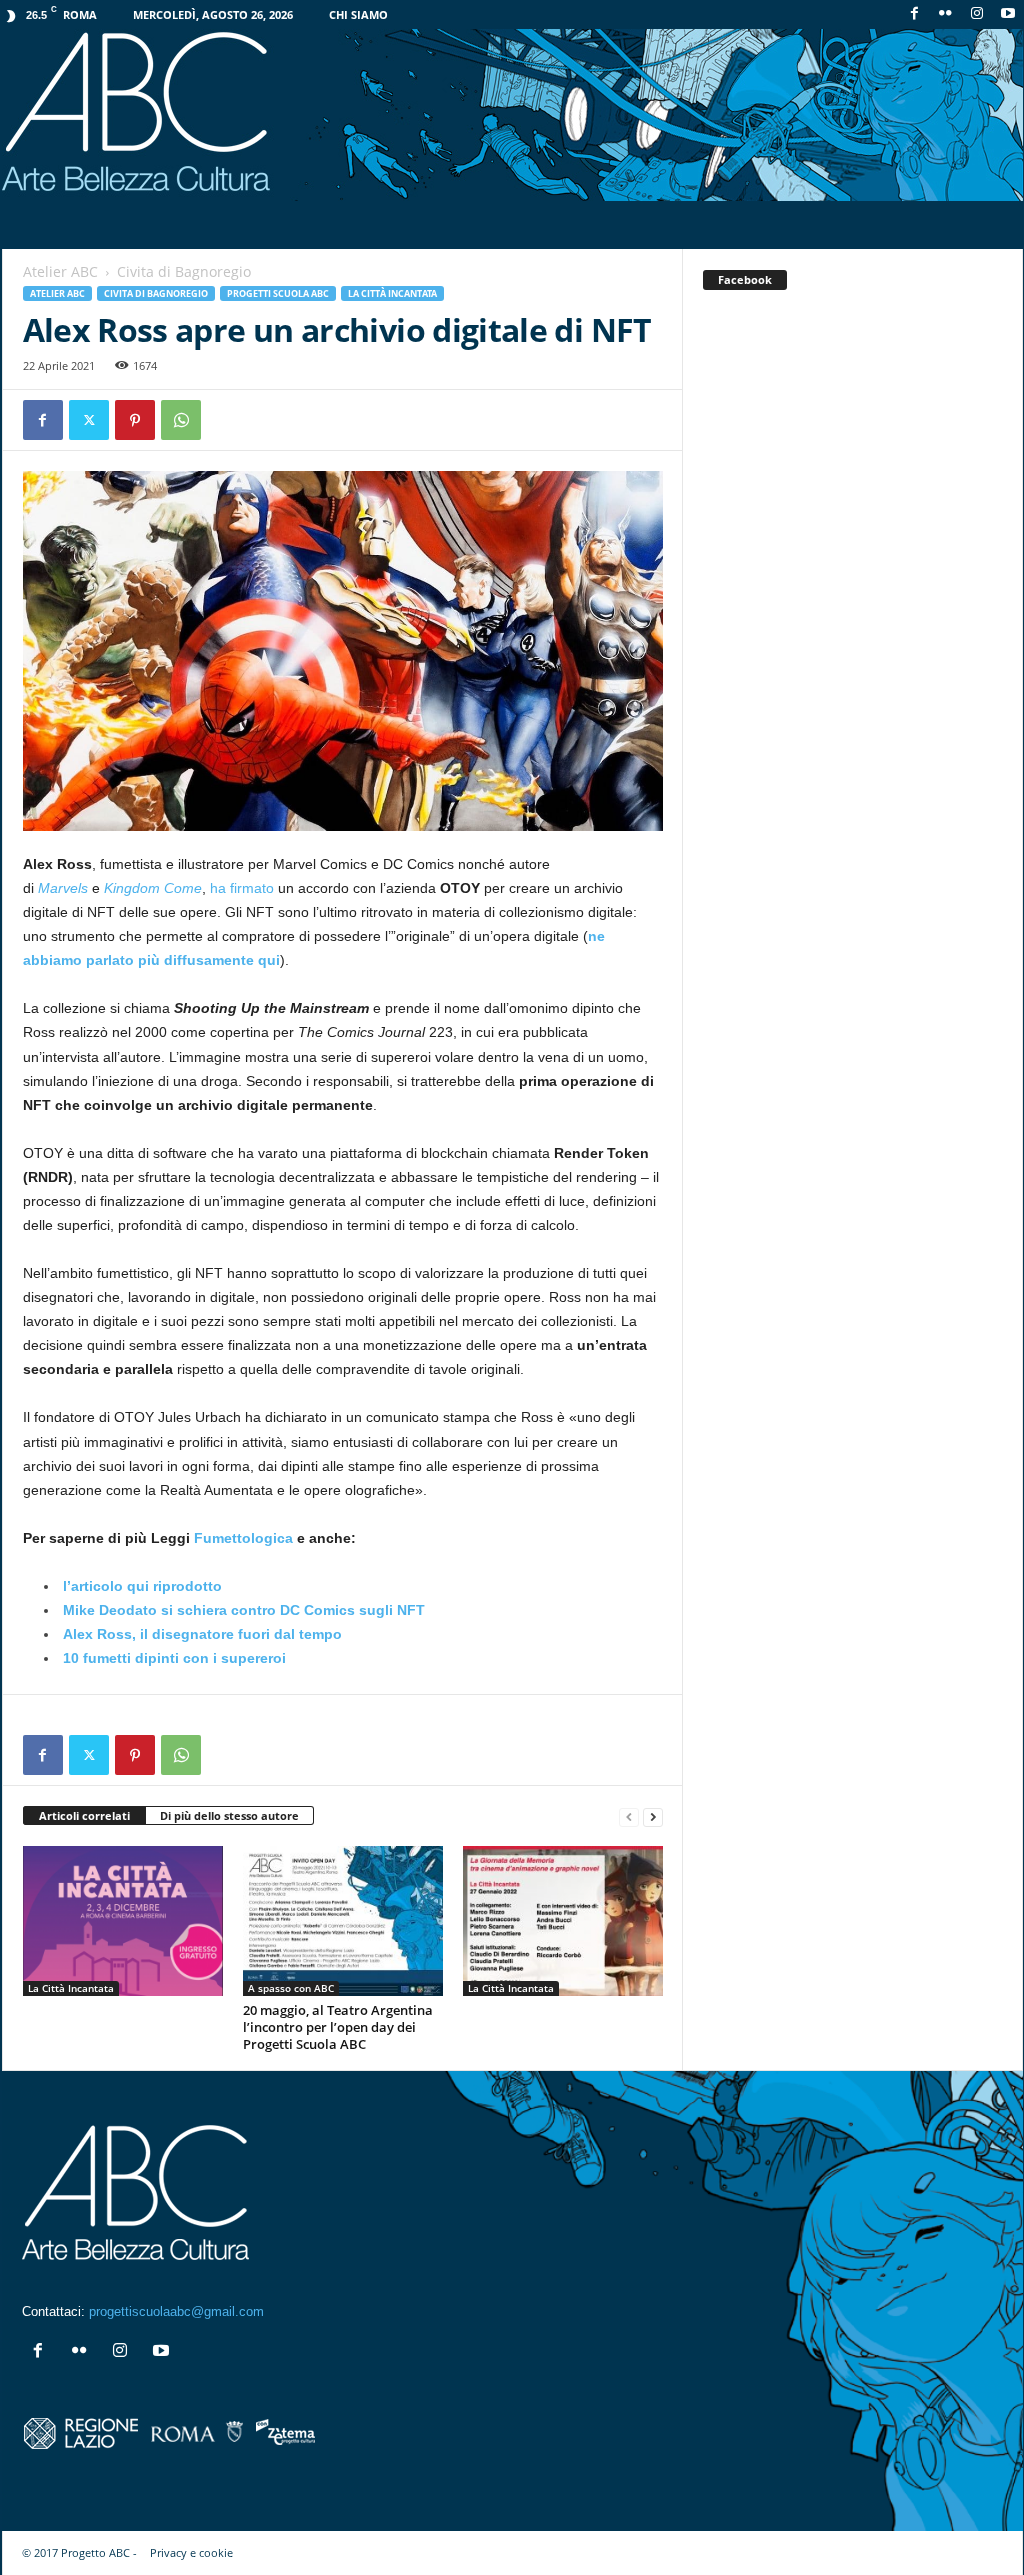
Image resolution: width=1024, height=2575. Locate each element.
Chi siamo (358, 14)
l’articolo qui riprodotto (142, 1586)
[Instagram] (977, 14)
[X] (89, 420)
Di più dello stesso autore (229, 1815)
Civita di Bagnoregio (156, 293)
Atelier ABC (60, 271)
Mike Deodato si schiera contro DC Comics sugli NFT (244, 1610)
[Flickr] (946, 14)
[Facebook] (915, 14)
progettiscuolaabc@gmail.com (176, 2311)
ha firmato (242, 888)
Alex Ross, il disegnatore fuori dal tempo (202, 1634)
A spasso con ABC (291, 1988)
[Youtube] (1008, 14)
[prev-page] (629, 1816)
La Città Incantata (392, 293)
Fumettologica (243, 1538)
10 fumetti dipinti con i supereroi (174, 1658)
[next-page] (653, 1816)
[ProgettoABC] (512, 115)
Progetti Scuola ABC (278, 293)
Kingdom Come (153, 888)
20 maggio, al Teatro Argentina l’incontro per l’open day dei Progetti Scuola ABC (338, 2027)
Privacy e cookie (191, 2552)
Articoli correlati (84, 1815)
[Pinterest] (135, 420)
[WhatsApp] (181, 420)
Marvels (63, 888)
